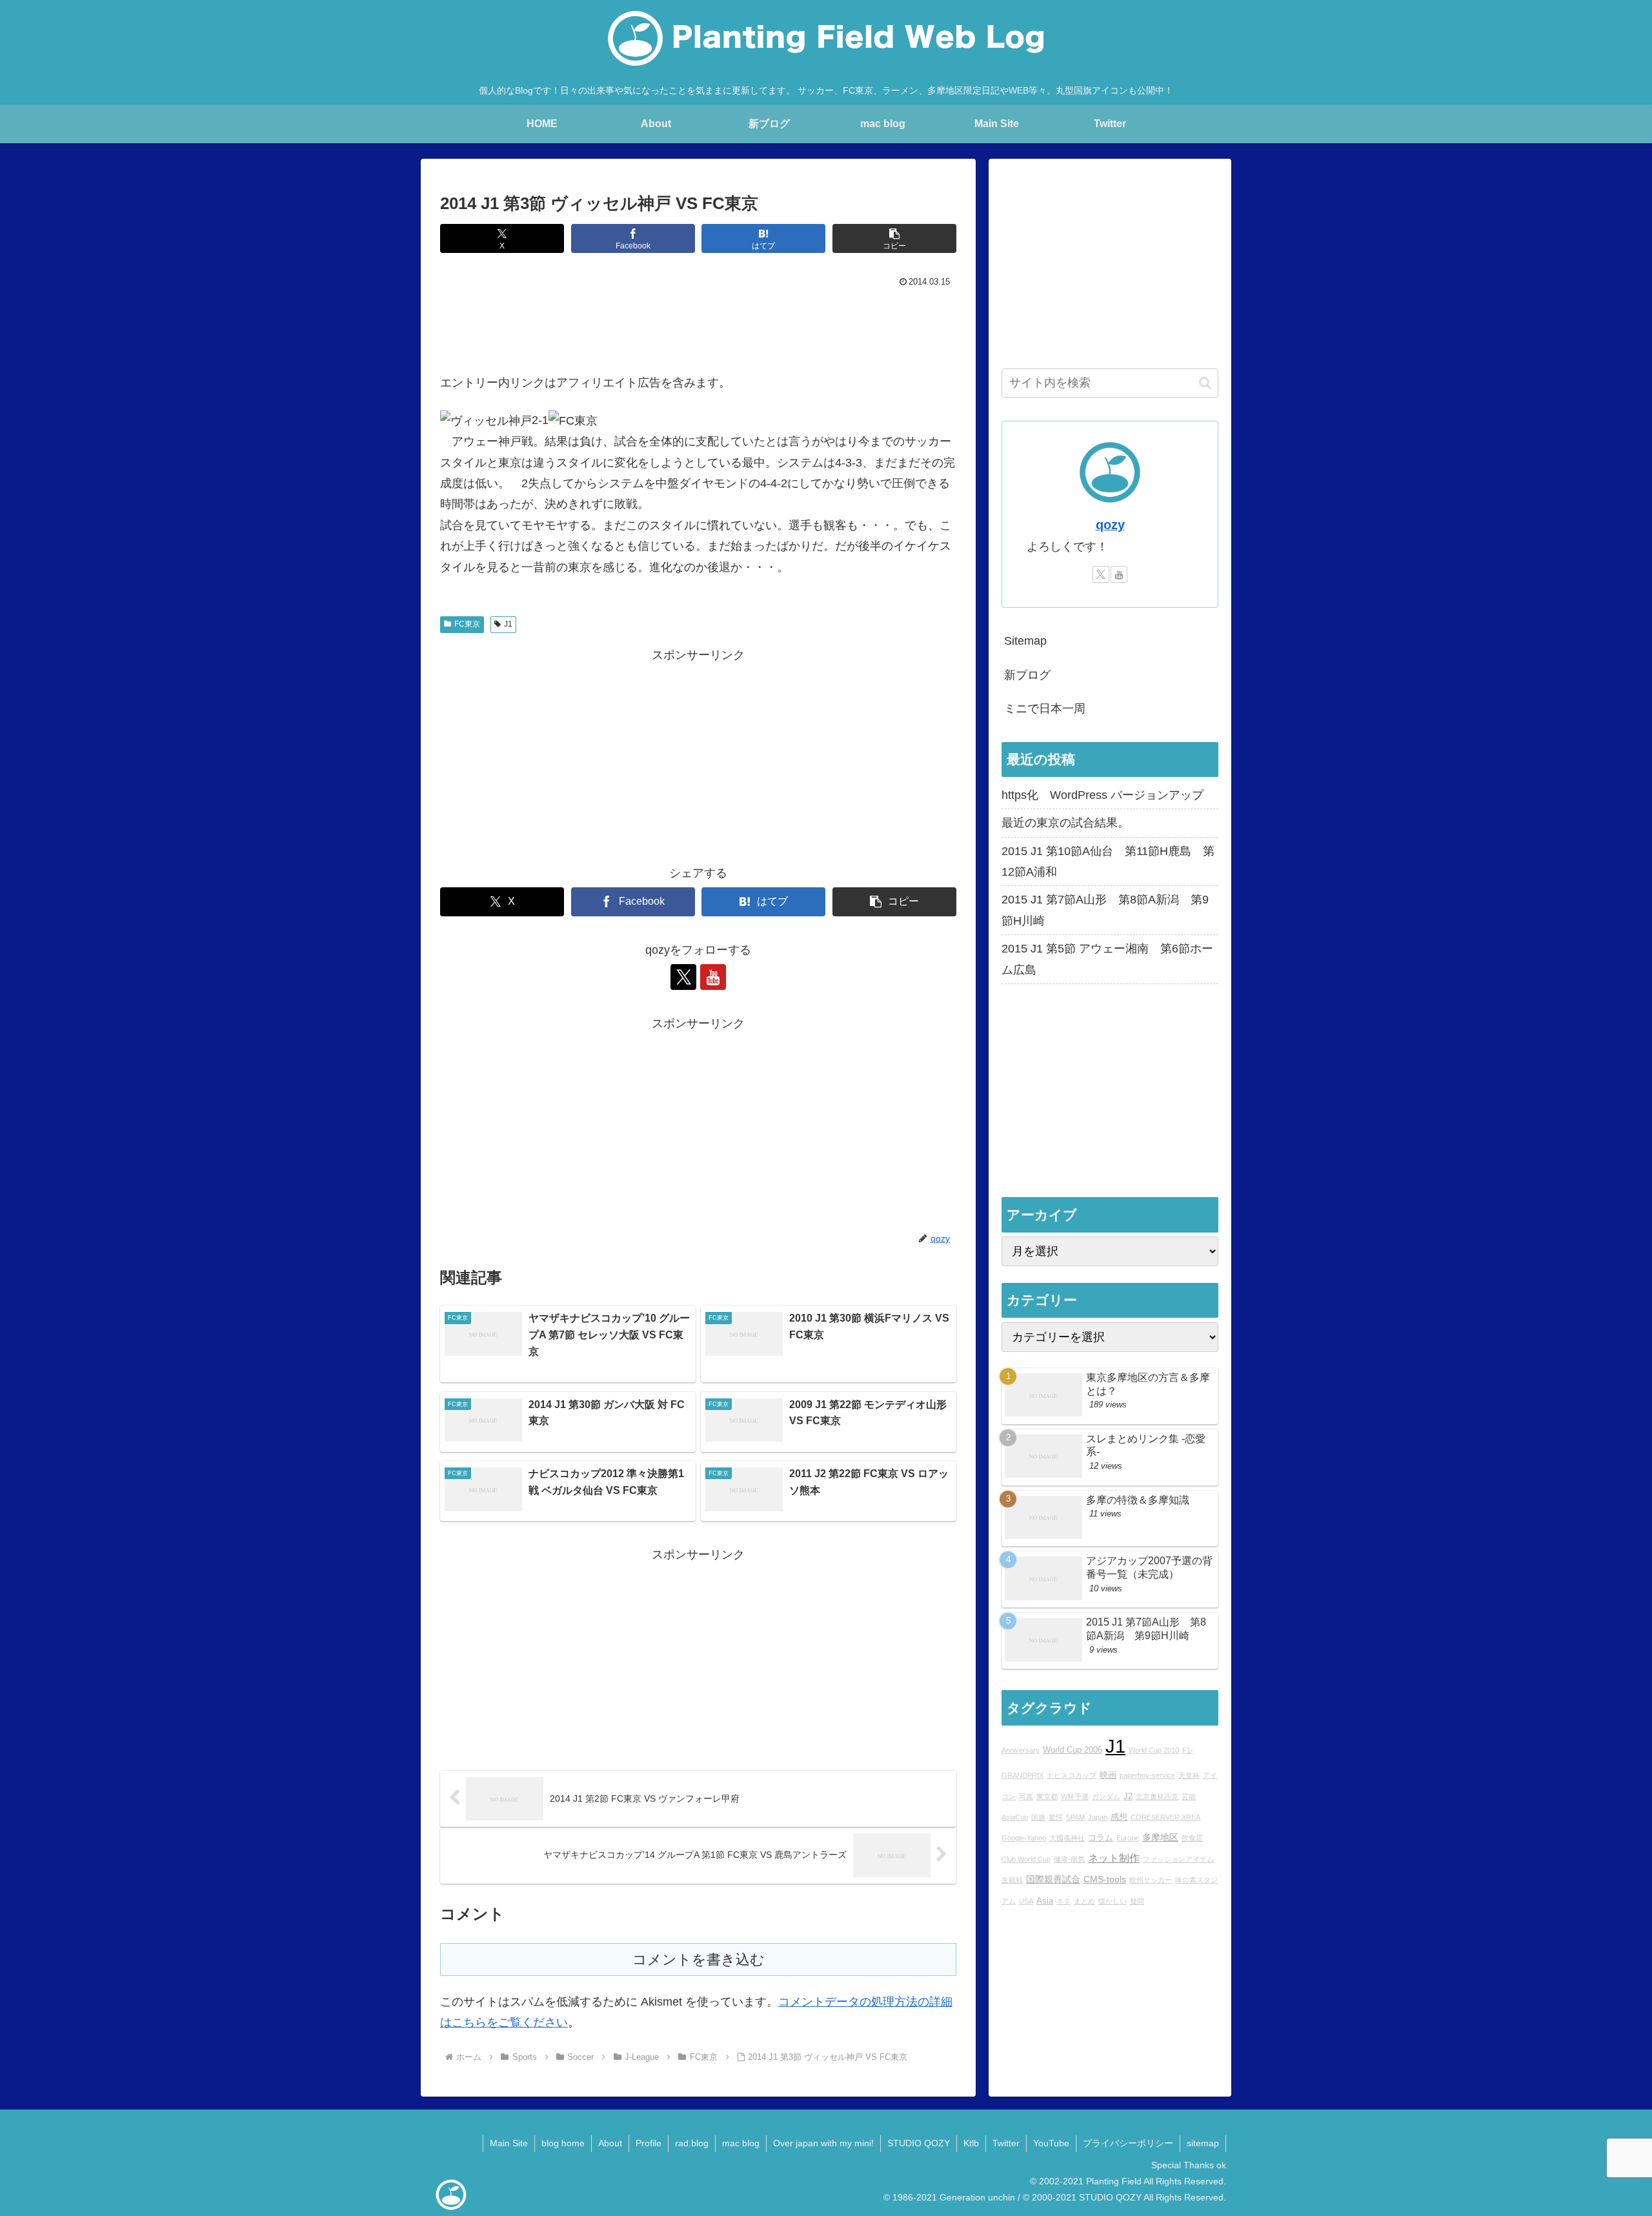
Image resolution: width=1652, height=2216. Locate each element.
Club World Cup (1026, 1859)
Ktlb (971, 2143)
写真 (1026, 1797)
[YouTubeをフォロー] (713, 977)
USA (1026, 1901)
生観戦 (1012, 1880)
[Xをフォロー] (683, 977)
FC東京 (467, 624)
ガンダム (1106, 1797)
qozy (1110, 525)
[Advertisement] (698, 327)
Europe (1128, 1838)
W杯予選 (1075, 1797)
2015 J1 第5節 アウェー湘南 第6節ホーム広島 (1107, 959)
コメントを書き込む (699, 1959)
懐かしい (1113, 1901)
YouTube (1051, 2143)
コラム (1101, 1838)
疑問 (1137, 1901)
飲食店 (1192, 1838)
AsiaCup (1015, 1817)
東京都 (1047, 1797)
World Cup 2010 (1154, 1750)
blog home (563, 2143)
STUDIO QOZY (919, 2143)
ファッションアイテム (1178, 1859)
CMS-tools (1105, 1879)
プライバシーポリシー (1128, 2143)
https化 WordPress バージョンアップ (1103, 795)
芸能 (1189, 1797)
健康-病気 (1069, 1859)
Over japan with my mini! (823, 2143)
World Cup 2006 (1073, 1750)
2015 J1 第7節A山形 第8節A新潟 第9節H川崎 (1105, 910)
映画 (1108, 1775)
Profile (649, 2143)
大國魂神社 (1067, 1838)
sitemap (1203, 2143)
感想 (1119, 1817)
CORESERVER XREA (1165, 1817)
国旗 (1038, 1817)
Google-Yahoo (1024, 1838)
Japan (1098, 1817)
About (610, 2143)
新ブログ (1027, 675)
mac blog (741, 2143)
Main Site (509, 2143)
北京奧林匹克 (1157, 1797)
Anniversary (1021, 1750)
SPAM (1075, 1817)
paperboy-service (1147, 1775)
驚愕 (1056, 1817)
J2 (1128, 1797)
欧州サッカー (1151, 1880)
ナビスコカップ (1072, 1775)
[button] (894, 238)
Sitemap (1025, 641)
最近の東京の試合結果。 (1065, 823)
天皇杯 (1189, 1775)
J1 (508, 624)
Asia (1045, 1901)
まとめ (1084, 1901)
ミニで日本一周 (1045, 709)
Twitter (1006, 2143)
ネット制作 (1114, 1858)
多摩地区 (1160, 1837)
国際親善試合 (1053, 1879)
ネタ (1063, 1901)
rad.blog (692, 2143)
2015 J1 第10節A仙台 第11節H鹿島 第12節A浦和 (1108, 861)
